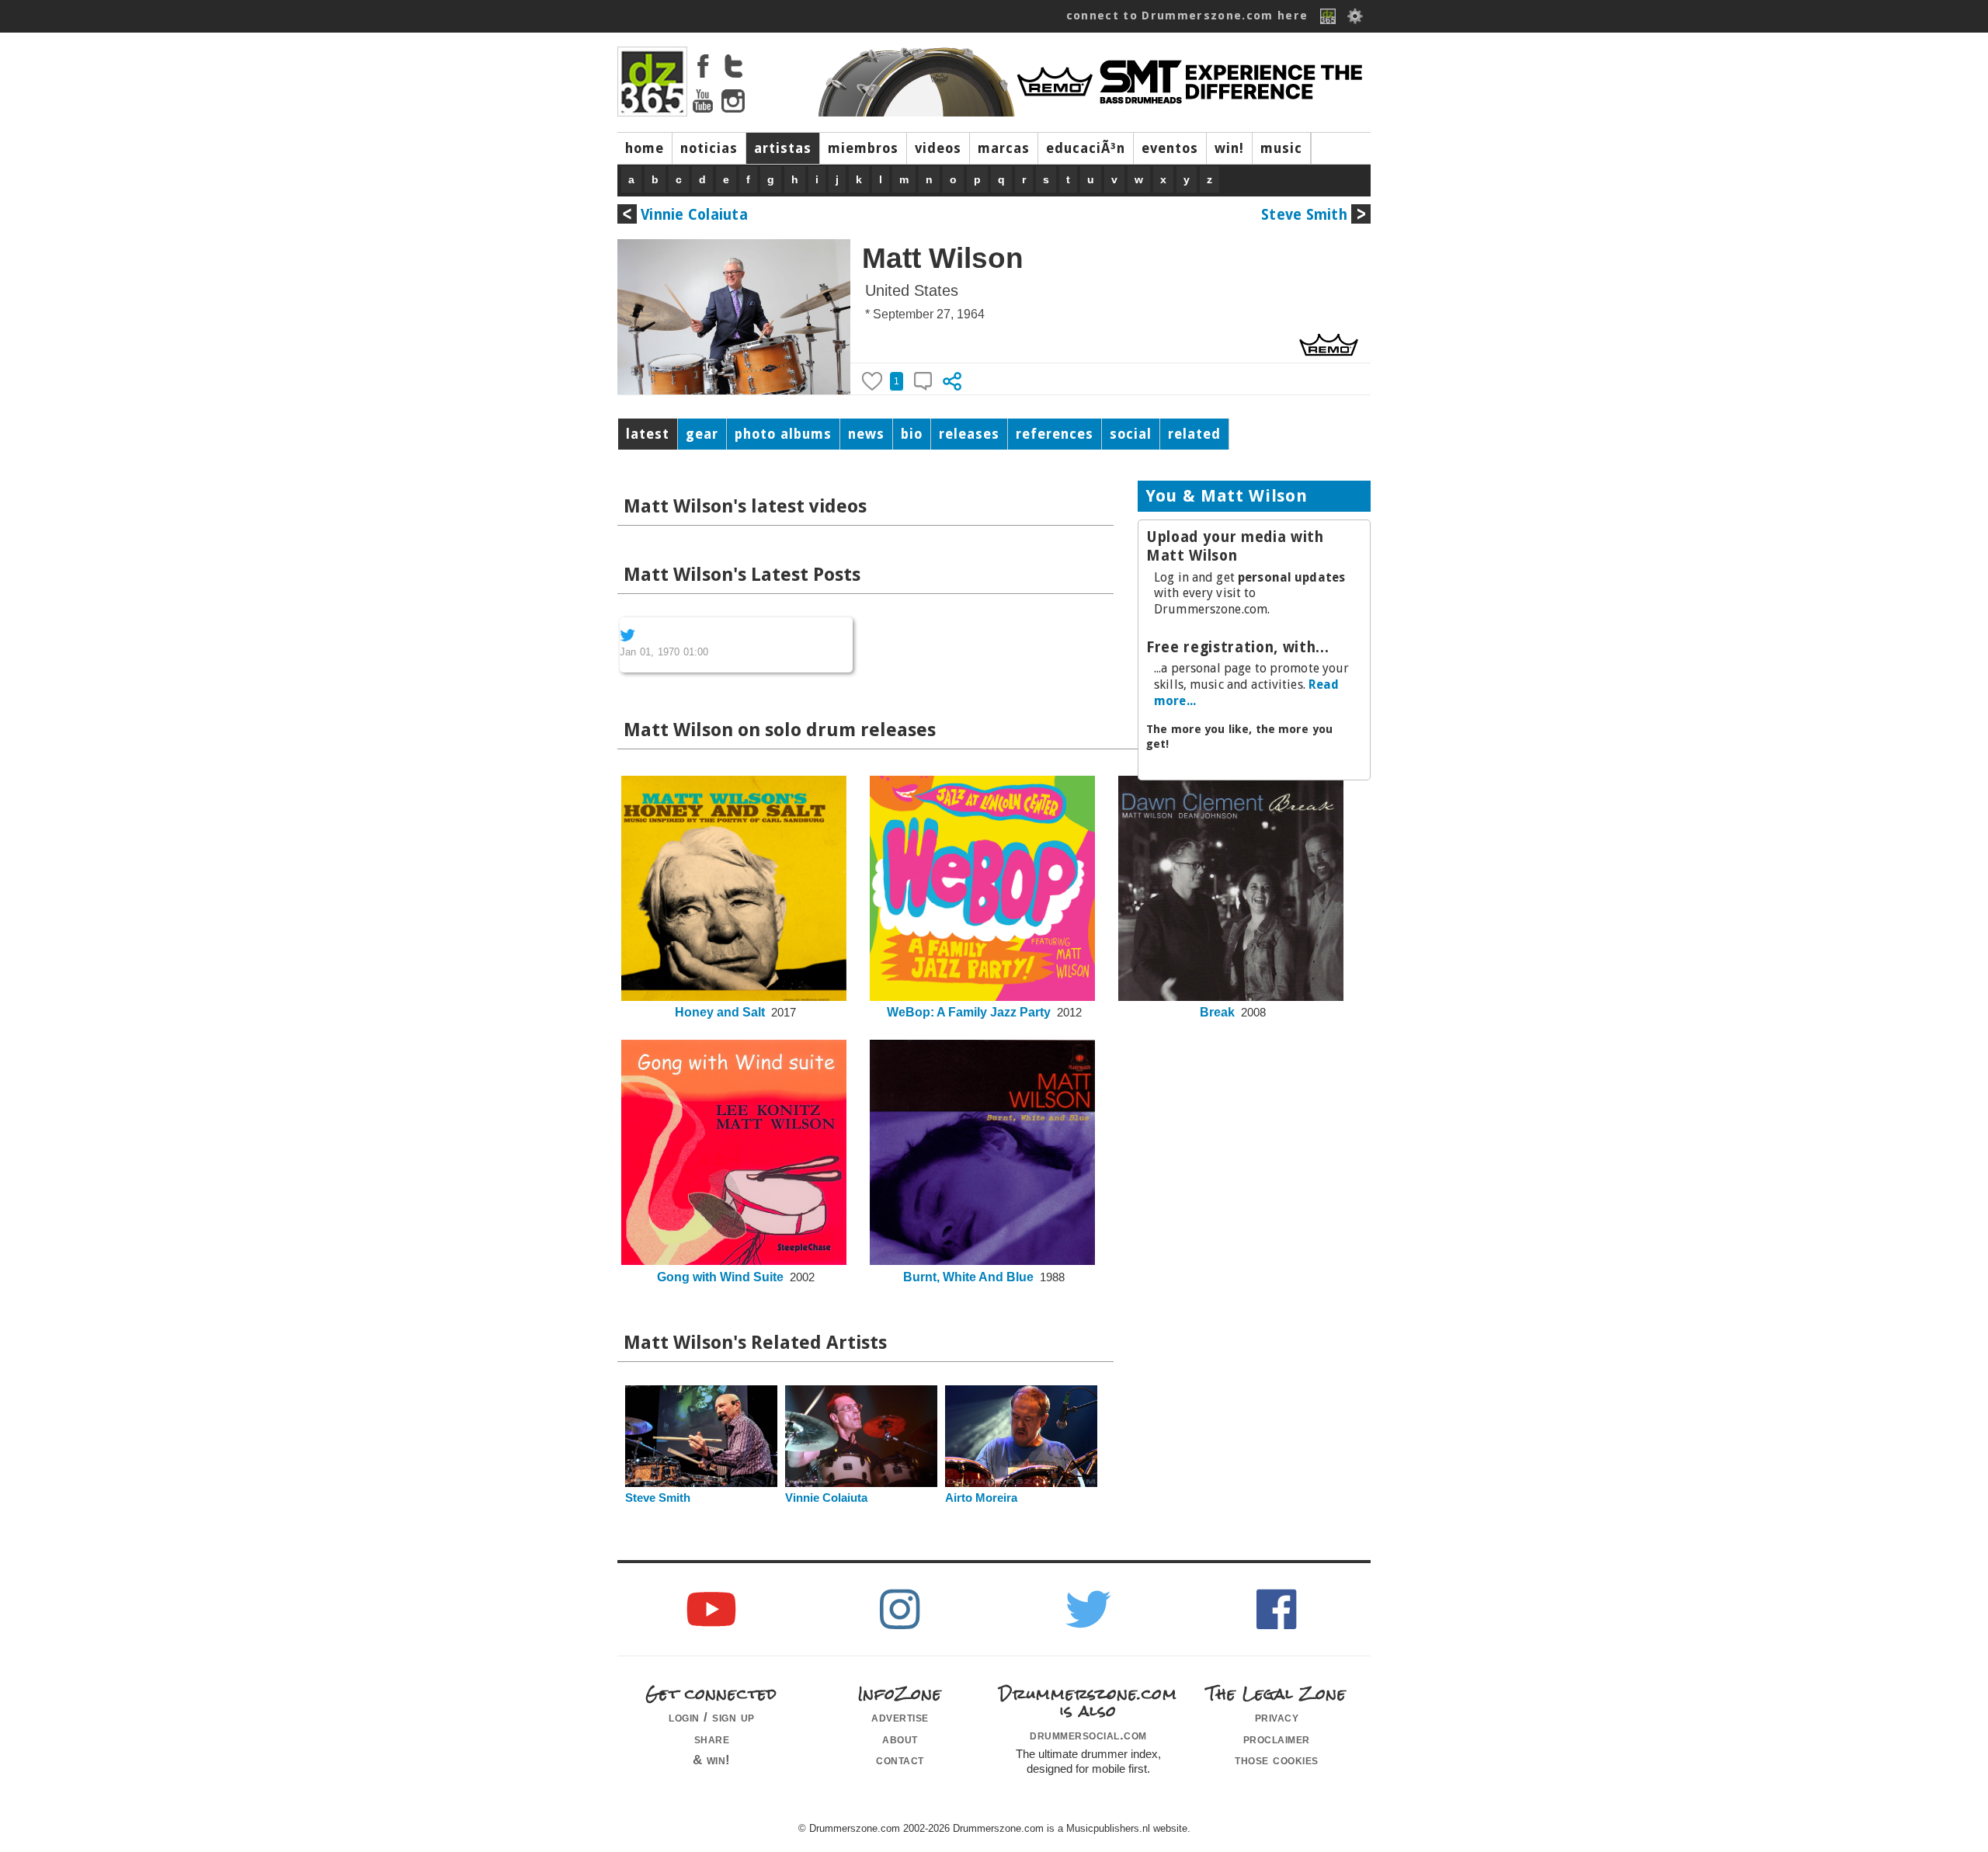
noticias (709, 148)
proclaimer (1277, 1739)
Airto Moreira (981, 1498)
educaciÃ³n (1086, 148)
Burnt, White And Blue (968, 1277)
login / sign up (712, 1717)
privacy (1277, 1717)
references (1055, 434)
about (900, 1739)
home (645, 148)
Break (1217, 1012)
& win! (712, 1760)
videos (938, 148)
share (712, 1739)
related (1194, 434)
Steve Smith (1304, 215)
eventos (1170, 148)
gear (702, 434)
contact (900, 1760)
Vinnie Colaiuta (694, 215)
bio (912, 434)
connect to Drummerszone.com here (1187, 16)
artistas (783, 148)
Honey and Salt (720, 1012)
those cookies (1277, 1760)
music (1281, 148)
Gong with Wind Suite (720, 1277)
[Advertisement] (1254, 893)
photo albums (783, 434)
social (1131, 434)
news (866, 434)
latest (648, 434)
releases (969, 434)
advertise (900, 1717)
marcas (1004, 148)
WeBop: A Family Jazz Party (969, 1012)
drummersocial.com (1088, 1735)
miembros (863, 148)
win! (1229, 148)
